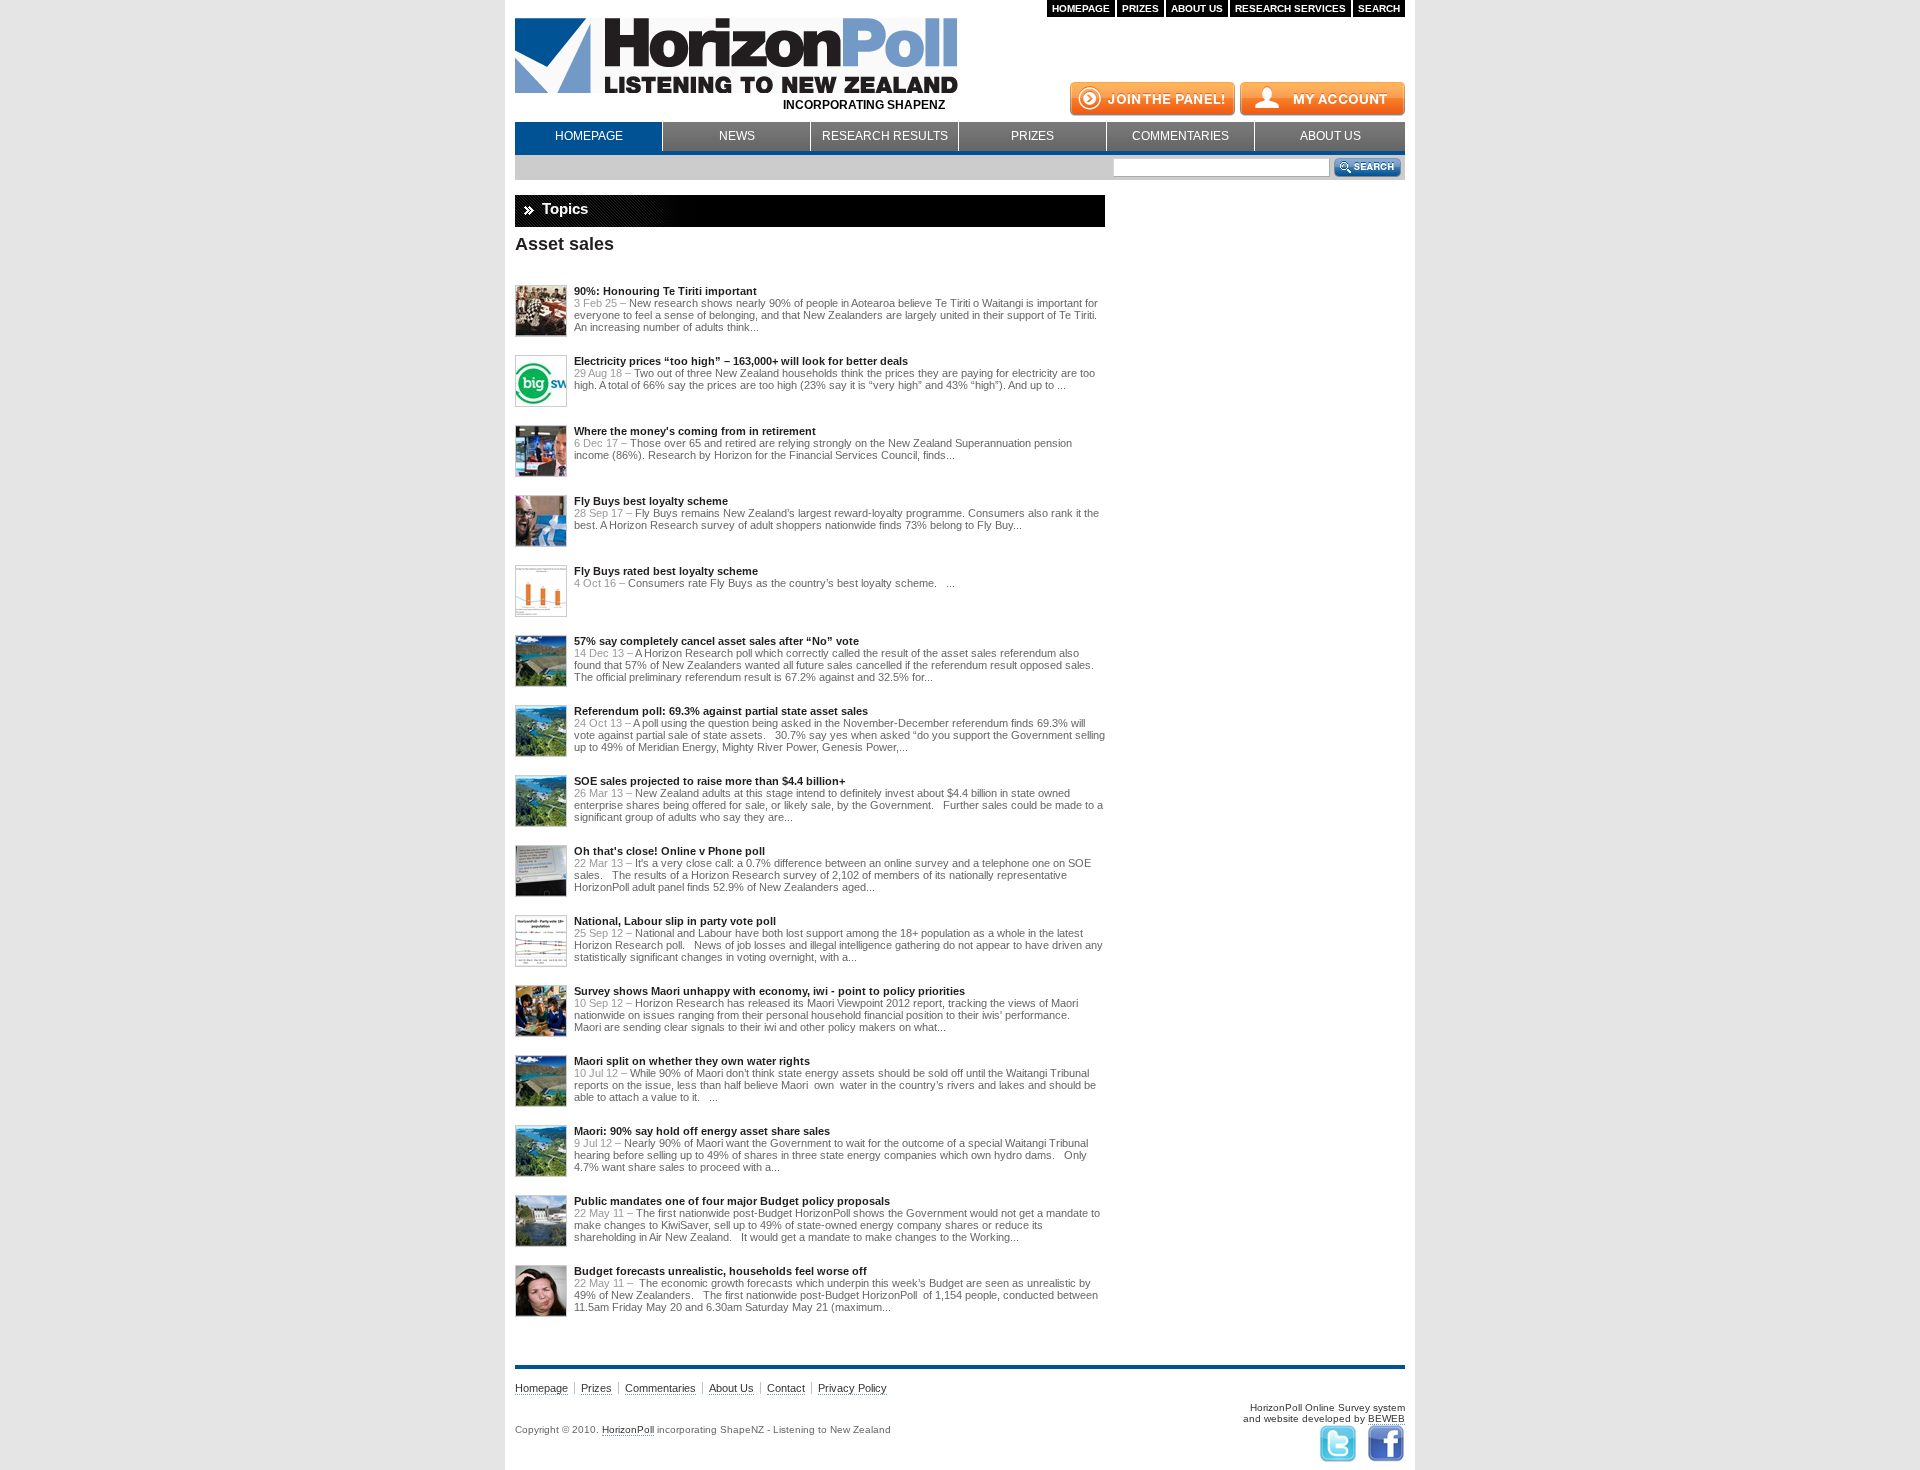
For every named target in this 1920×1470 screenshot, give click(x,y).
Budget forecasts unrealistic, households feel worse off (720, 1271)
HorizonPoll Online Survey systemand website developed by (1324, 1413)
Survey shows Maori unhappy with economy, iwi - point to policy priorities (769, 991)
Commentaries (1180, 136)
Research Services (1290, 8)
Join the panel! (1152, 99)
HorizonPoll (628, 1429)
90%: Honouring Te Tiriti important (665, 291)
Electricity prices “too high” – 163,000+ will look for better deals (741, 361)
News (737, 136)
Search (1379, 8)
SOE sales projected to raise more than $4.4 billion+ (709, 781)
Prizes (1140, 8)
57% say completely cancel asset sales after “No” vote (716, 641)
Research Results (885, 136)
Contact (786, 1388)
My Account (1322, 99)
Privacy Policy (852, 1388)
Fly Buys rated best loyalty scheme (666, 571)
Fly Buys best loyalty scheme (651, 501)
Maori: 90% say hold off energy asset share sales (702, 1131)
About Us (1197, 8)
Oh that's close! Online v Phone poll (669, 851)
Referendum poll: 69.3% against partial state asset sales (721, 711)
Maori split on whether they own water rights (692, 1061)
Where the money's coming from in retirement (695, 431)
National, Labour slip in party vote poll (675, 921)
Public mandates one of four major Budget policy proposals (732, 1201)
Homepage (1081, 8)
